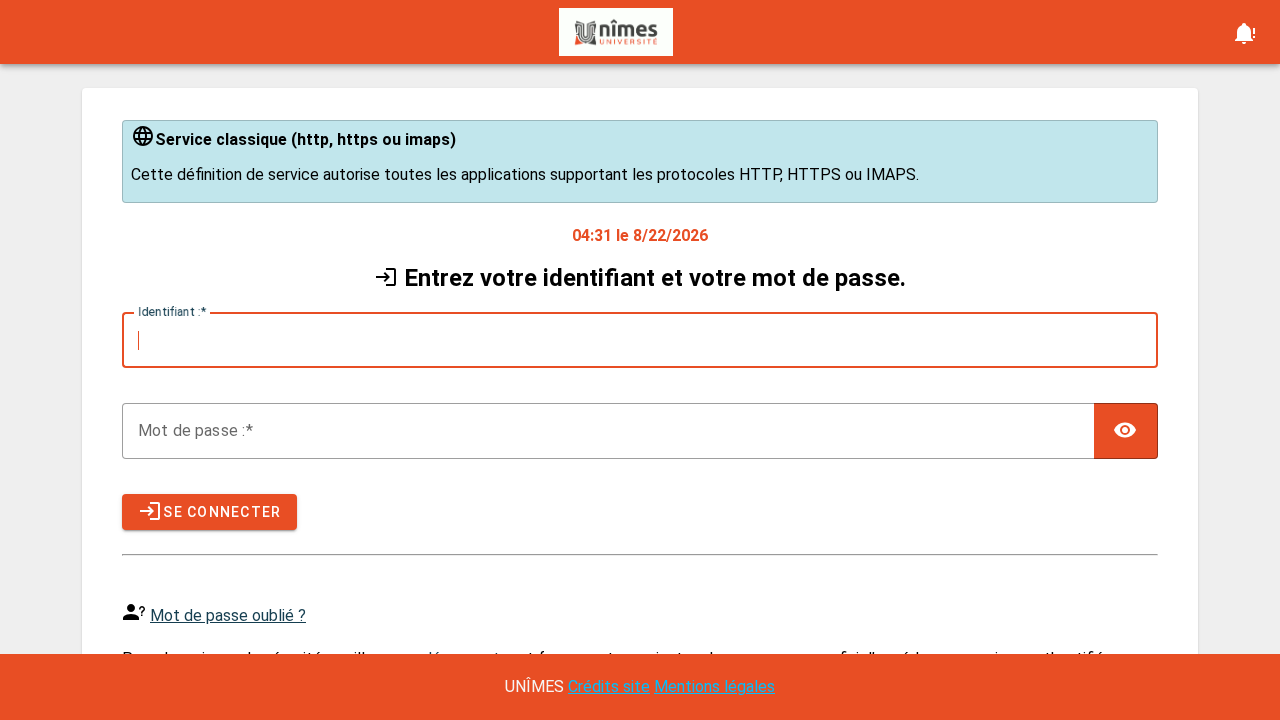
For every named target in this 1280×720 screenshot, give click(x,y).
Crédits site (609, 686)
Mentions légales (714, 686)
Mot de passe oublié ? (228, 615)
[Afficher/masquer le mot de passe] (1126, 431)
